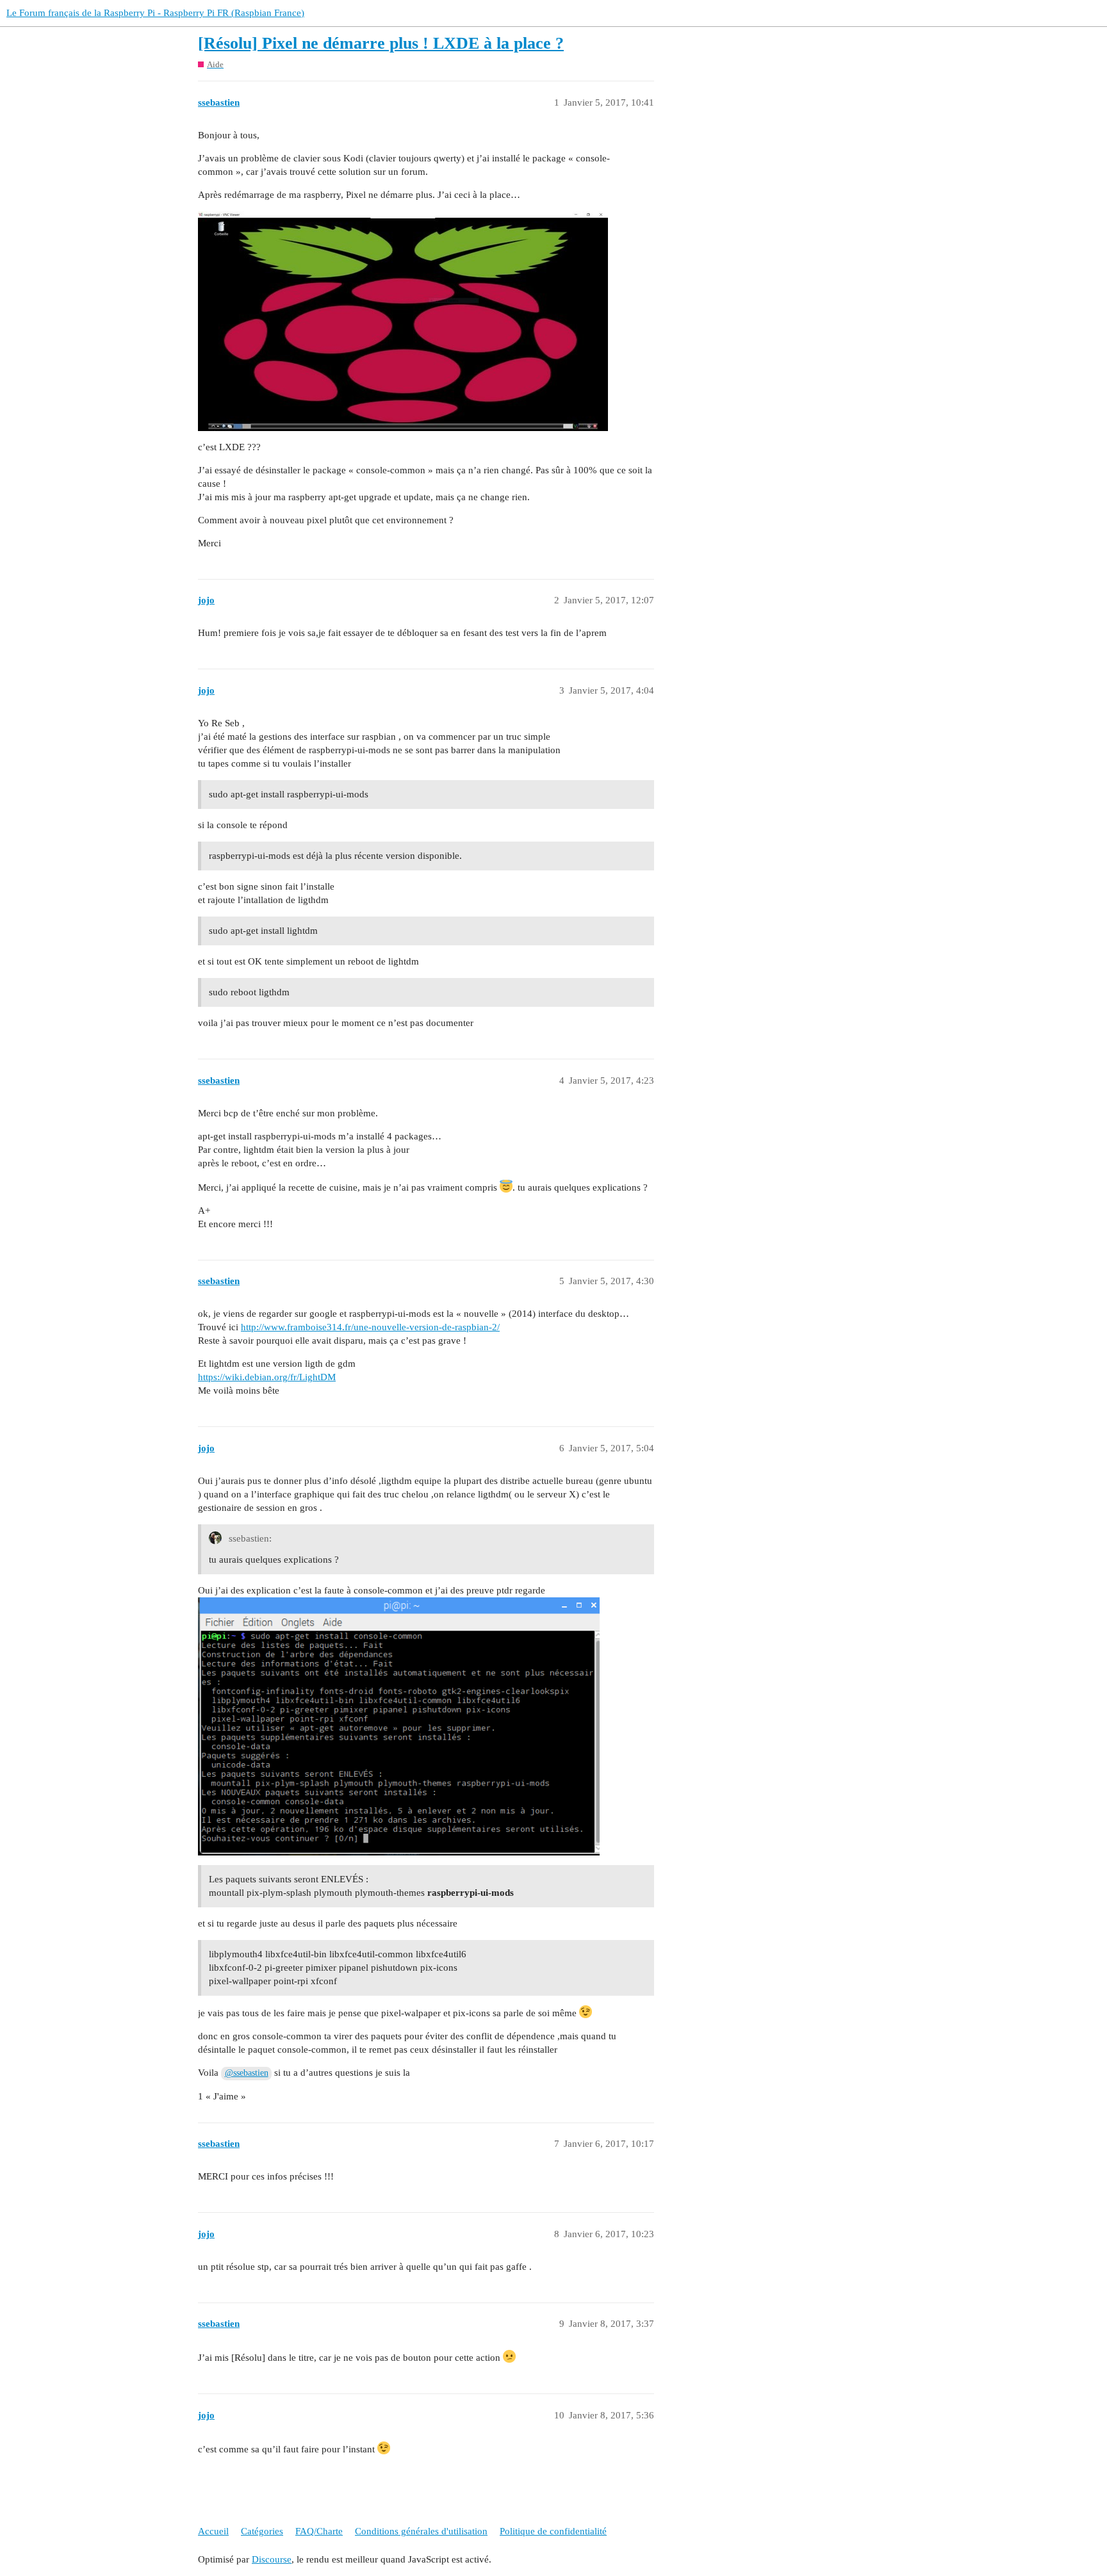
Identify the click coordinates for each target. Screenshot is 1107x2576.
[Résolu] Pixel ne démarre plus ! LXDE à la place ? (381, 43)
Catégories (262, 2531)
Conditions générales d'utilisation (421, 2531)
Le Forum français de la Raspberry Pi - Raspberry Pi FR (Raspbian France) (155, 13)
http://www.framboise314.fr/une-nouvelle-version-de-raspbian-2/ (370, 1327)
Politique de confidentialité (553, 2531)
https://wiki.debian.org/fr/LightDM (267, 1377)
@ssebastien (247, 2073)
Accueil (213, 2531)
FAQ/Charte (319, 2531)
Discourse (272, 2559)
